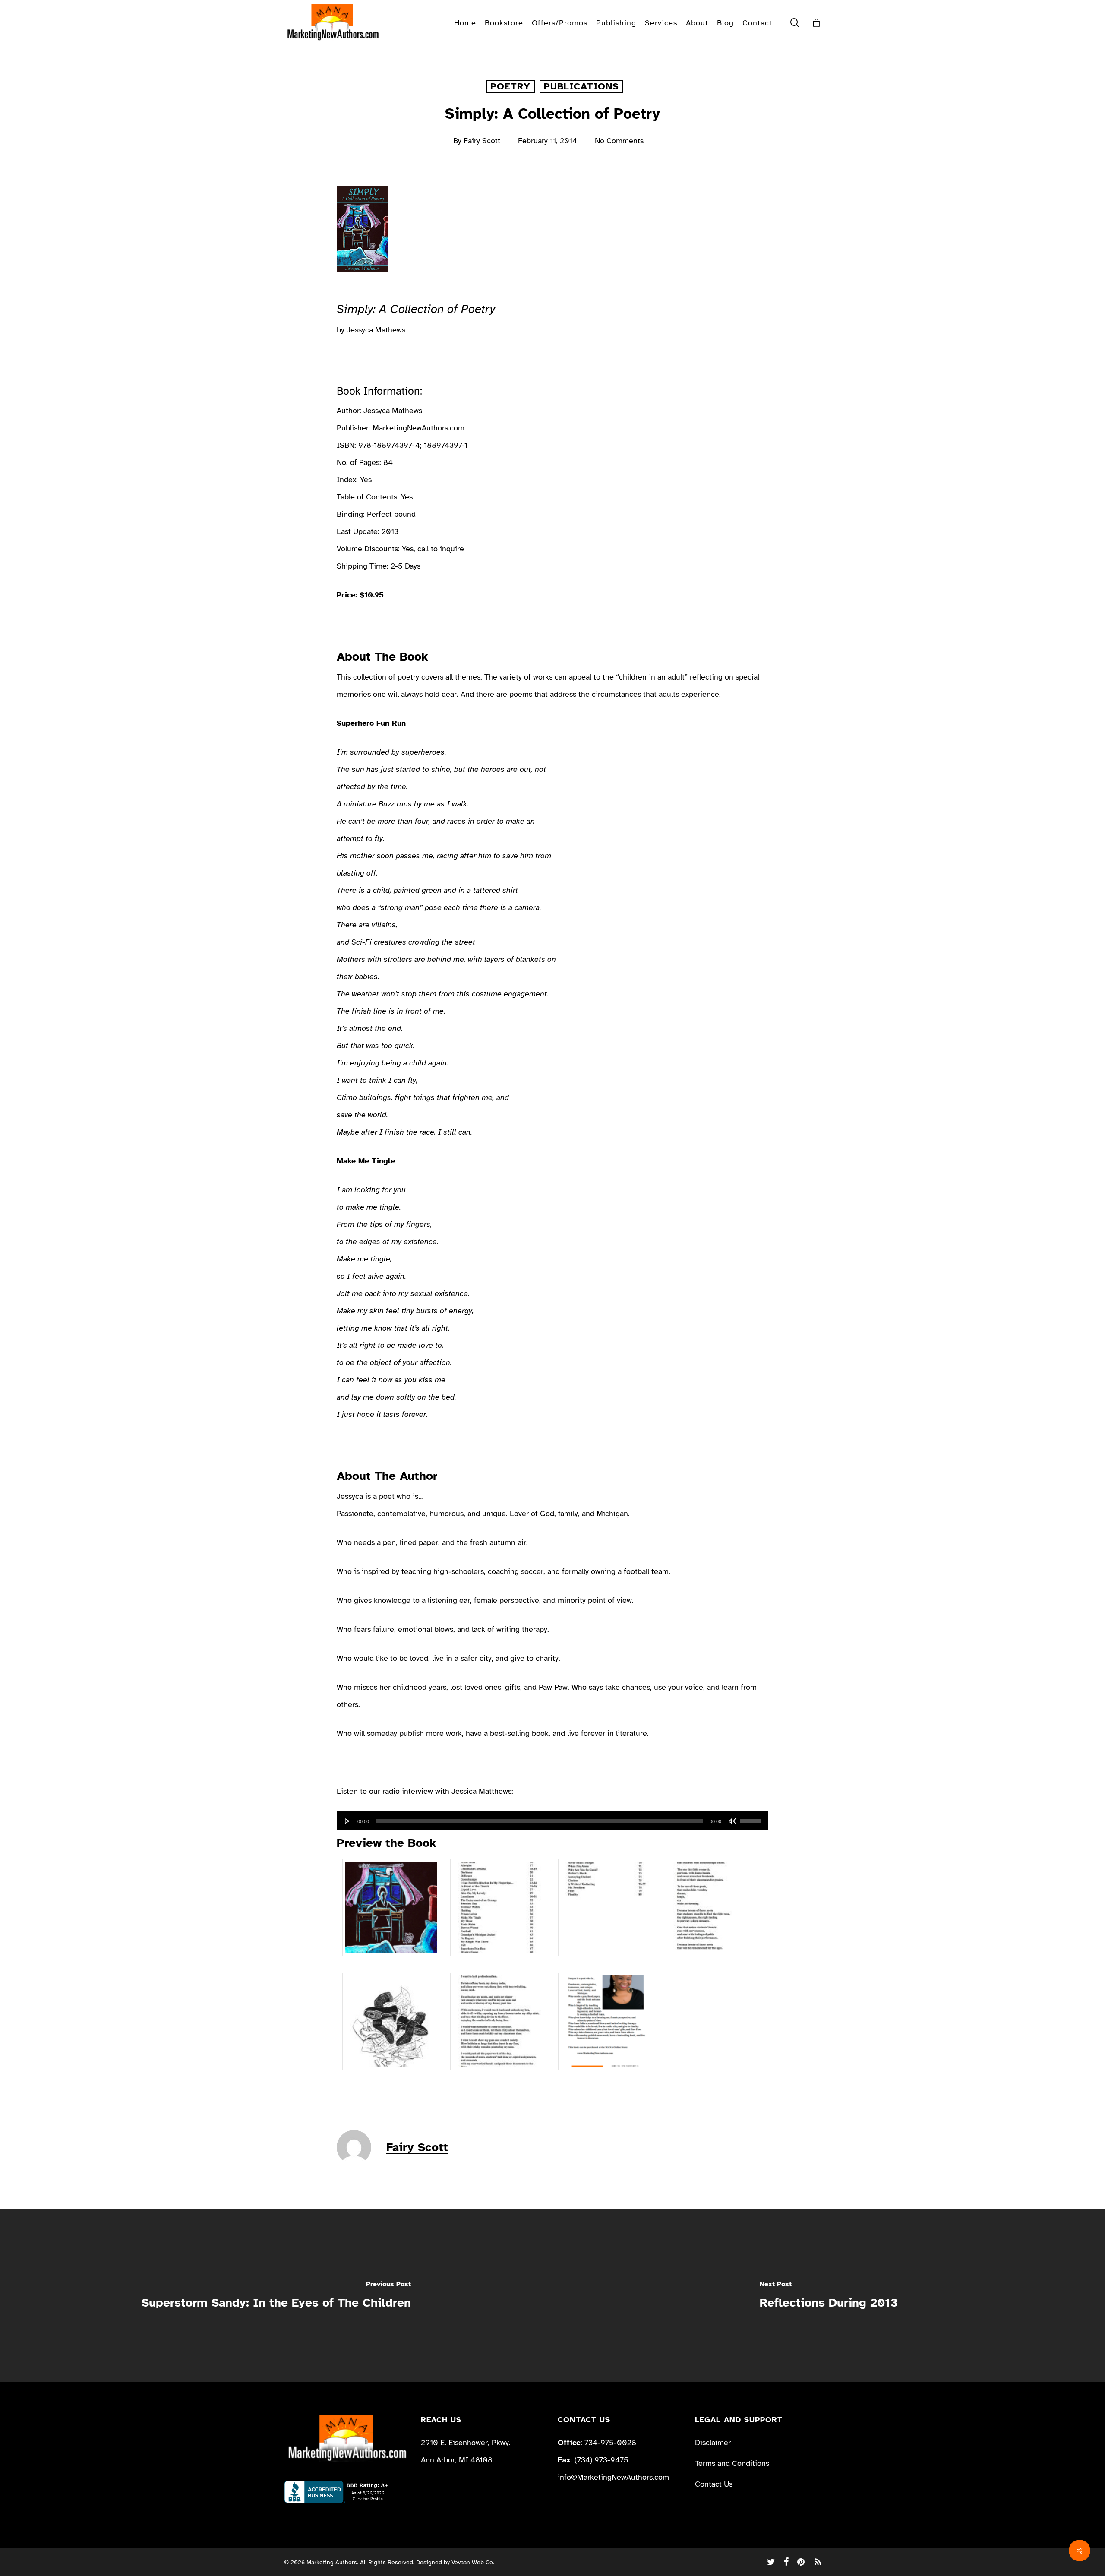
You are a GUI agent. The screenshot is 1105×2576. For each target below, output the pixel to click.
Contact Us (714, 2484)
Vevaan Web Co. (473, 2562)
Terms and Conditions (732, 2463)
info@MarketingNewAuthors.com (613, 2477)
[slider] (752, 1818)
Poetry (510, 86)
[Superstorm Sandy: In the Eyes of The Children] (276, 2296)
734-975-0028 (610, 2443)
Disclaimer (713, 2443)
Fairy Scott (482, 141)
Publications (581, 86)
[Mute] (732, 1821)
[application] (552, 1821)
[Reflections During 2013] (829, 2296)
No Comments (619, 141)
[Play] (347, 1821)
